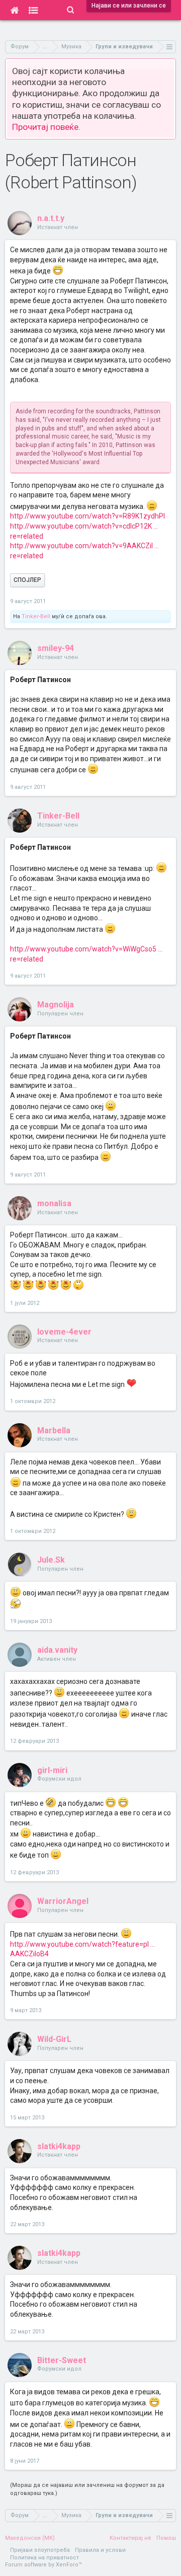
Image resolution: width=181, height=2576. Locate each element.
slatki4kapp (59, 2146)
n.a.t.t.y (51, 218)
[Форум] (33, 10)
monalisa (54, 1203)
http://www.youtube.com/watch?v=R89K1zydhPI (87, 516)
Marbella (54, 1430)
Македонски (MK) (30, 2538)
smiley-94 (56, 648)
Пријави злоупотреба (40, 2550)
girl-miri (52, 1770)
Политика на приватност (44, 2558)
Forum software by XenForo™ (43, 2565)
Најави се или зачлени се (129, 6)
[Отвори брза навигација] (170, 47)
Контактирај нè (130, 2538)
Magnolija (56, 1005)
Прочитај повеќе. (46, 127)
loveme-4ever (64, 1332)
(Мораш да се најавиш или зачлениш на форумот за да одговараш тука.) (87, 2489)
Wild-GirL (54, 2039)
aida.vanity (57, 1650)
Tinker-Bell (36, 616)
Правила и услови (100, 2550)
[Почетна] (14, 10)
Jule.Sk (51, 1560)
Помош (166, 2538)
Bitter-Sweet (62, 2360)
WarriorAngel (63, 1901)
